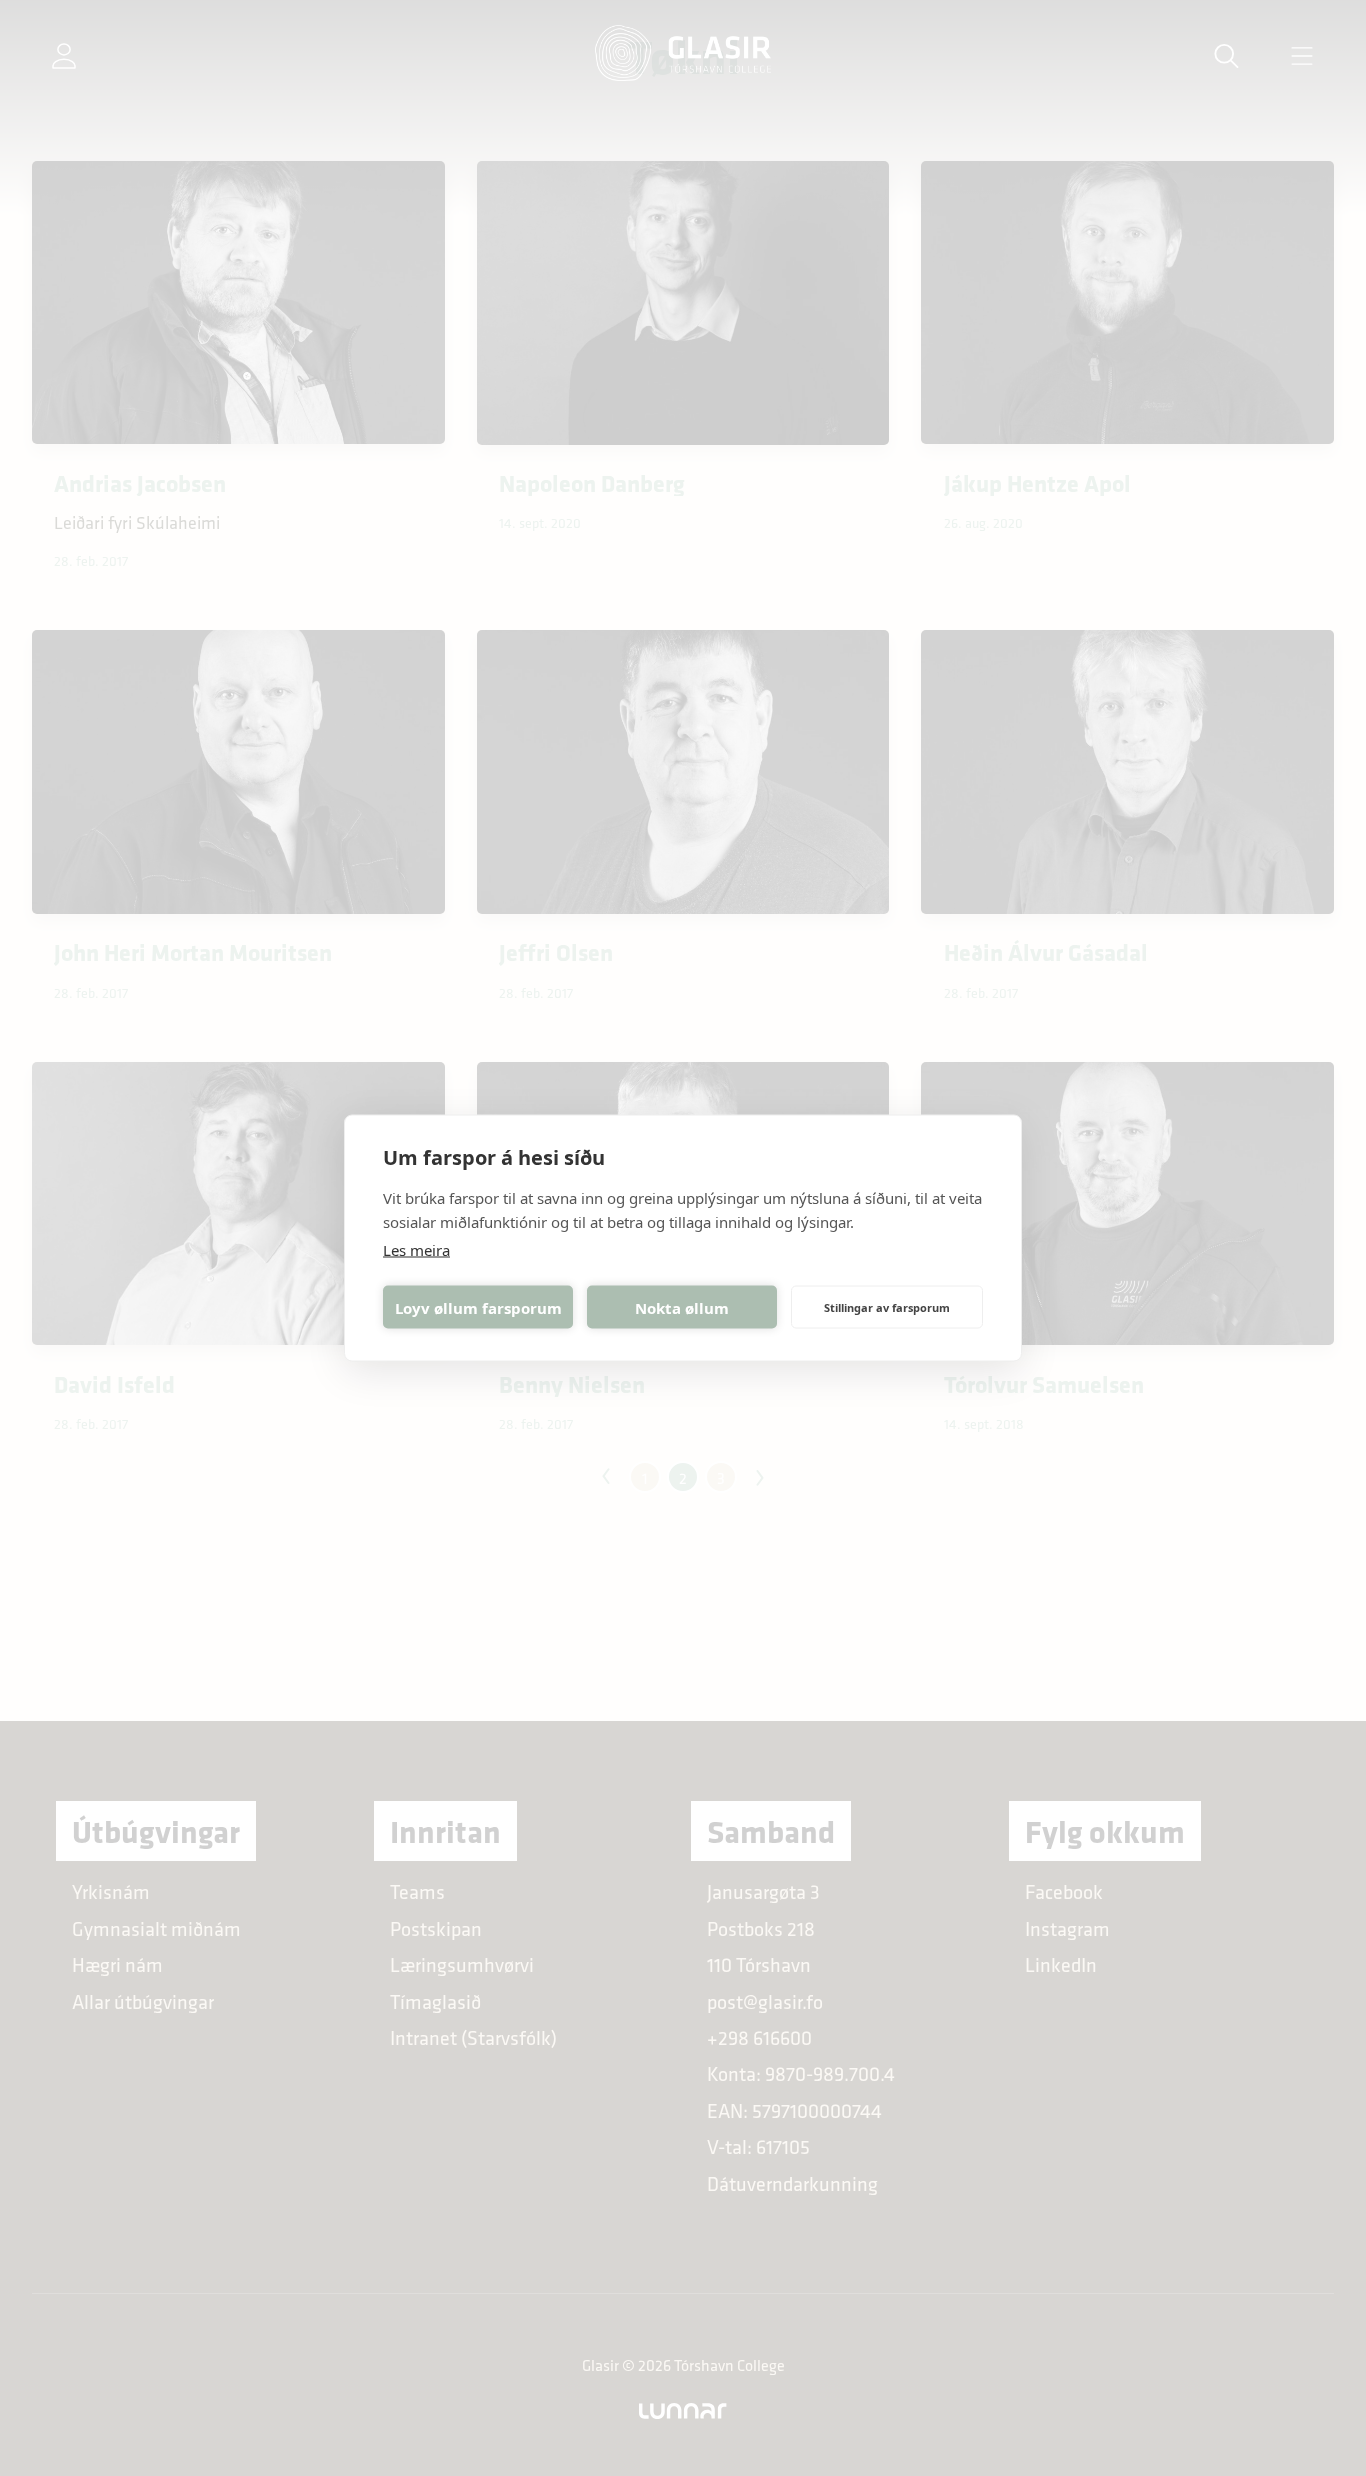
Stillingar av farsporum (887, 1306)
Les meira (416, 1250)
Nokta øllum (682, 1307)
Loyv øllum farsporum (478, 1307)
